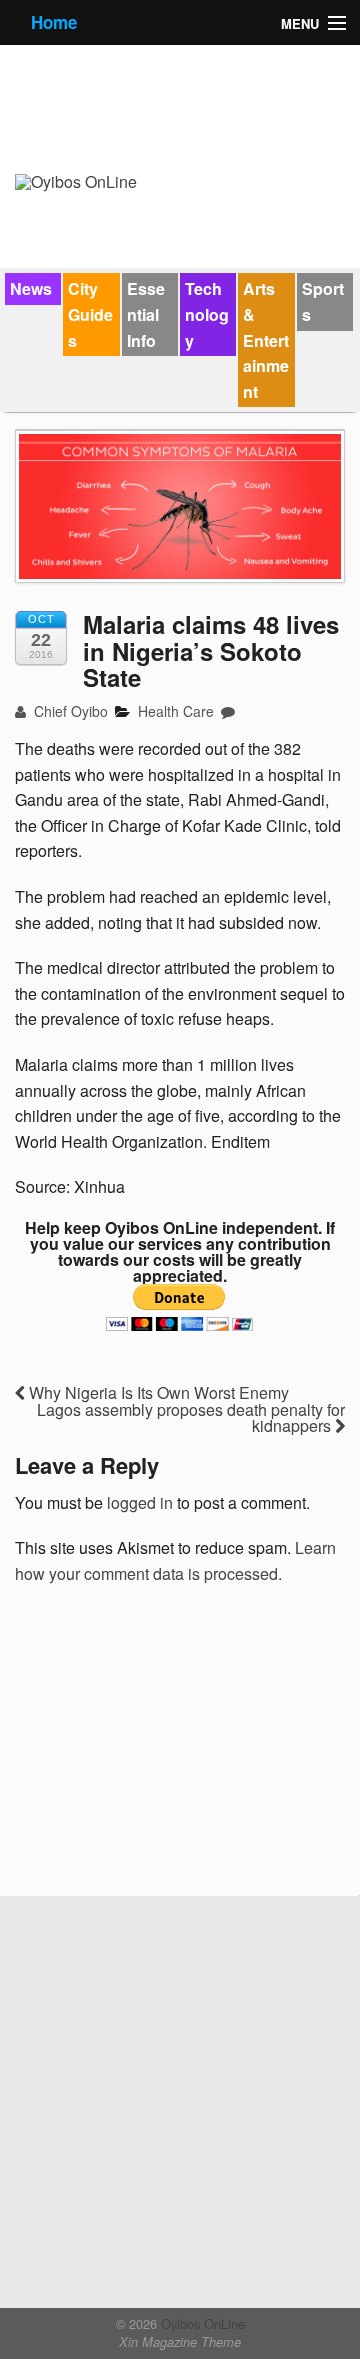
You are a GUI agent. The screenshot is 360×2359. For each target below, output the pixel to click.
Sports (323, 301)
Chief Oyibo (69, 711)
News (31, 288)
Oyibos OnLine (201, 2323)
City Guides (90, 314)
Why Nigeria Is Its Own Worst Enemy (157, 1392)
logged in (140, 1502)
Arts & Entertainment (266, 339)
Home (54, 22)
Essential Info (146, 314)
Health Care (176, 711)
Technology (207, 314)
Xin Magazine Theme (180, 2342)
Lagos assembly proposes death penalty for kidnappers (191, 1417)
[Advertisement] (165, 1747)
